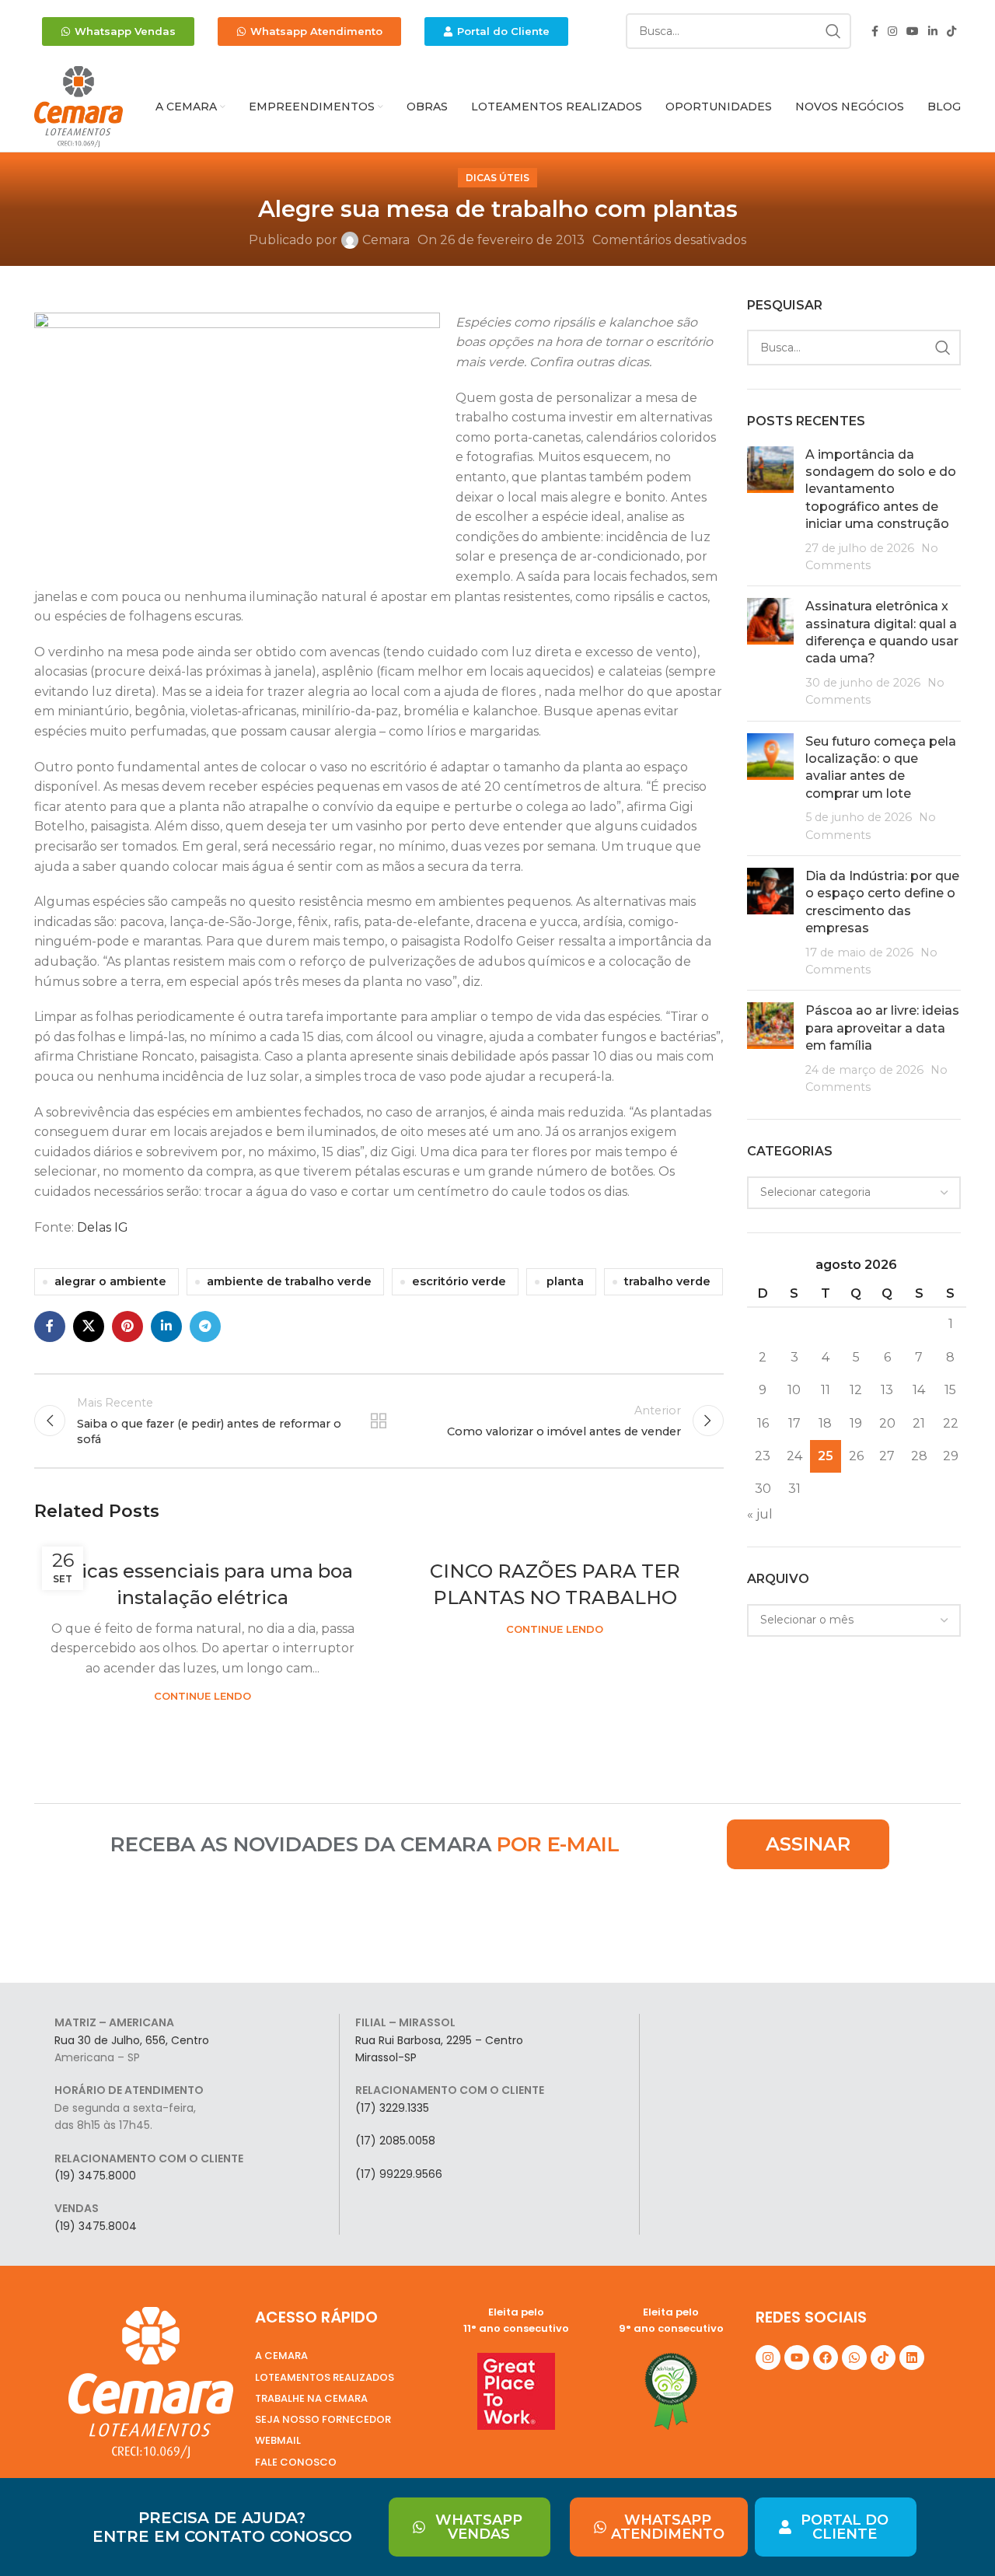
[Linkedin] (912, 2358)
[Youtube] (797, 2358)
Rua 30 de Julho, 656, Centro (132, 2040)
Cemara (386, 240)
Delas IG (103, 1227)
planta (565, 1281)
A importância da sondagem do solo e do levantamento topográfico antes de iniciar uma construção (881, 489)
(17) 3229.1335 (392, 2108)
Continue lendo (202, 1696)
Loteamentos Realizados (325, 2377)
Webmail (278, 2440)
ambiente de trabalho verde (289, 1281)
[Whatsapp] (854, 2358)
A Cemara (281, 2356)
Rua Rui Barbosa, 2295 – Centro (439, 2040)
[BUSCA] (833, 31)
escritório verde (459, 1281)
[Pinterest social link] (127, 1326)
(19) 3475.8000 (95, 2176)
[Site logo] (79, 106)
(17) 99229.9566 (399, 2174)
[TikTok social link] (951, 31)
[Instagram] (768, 2358)
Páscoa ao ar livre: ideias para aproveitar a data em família (882, 1028)
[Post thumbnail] (770, 510)
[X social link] (89, 1326)
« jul (760, 1514)
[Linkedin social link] (933, 31)
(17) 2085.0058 (395, 2141)
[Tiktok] (883, 2358)
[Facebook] (826, 2358)
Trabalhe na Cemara (311, 2398)
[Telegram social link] (205, 1326)
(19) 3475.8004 (96, 2226)
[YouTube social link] (913, 31)
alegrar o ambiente (110, 1281)
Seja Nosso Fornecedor (323, 2419)
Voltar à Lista (379, 1421)
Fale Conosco (296, 2462)
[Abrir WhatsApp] (956, 2537)
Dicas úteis (497, 178)
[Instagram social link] (892, 31)
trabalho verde (667, 1281)
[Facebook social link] (875, 31)
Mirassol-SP (386, 2057)
